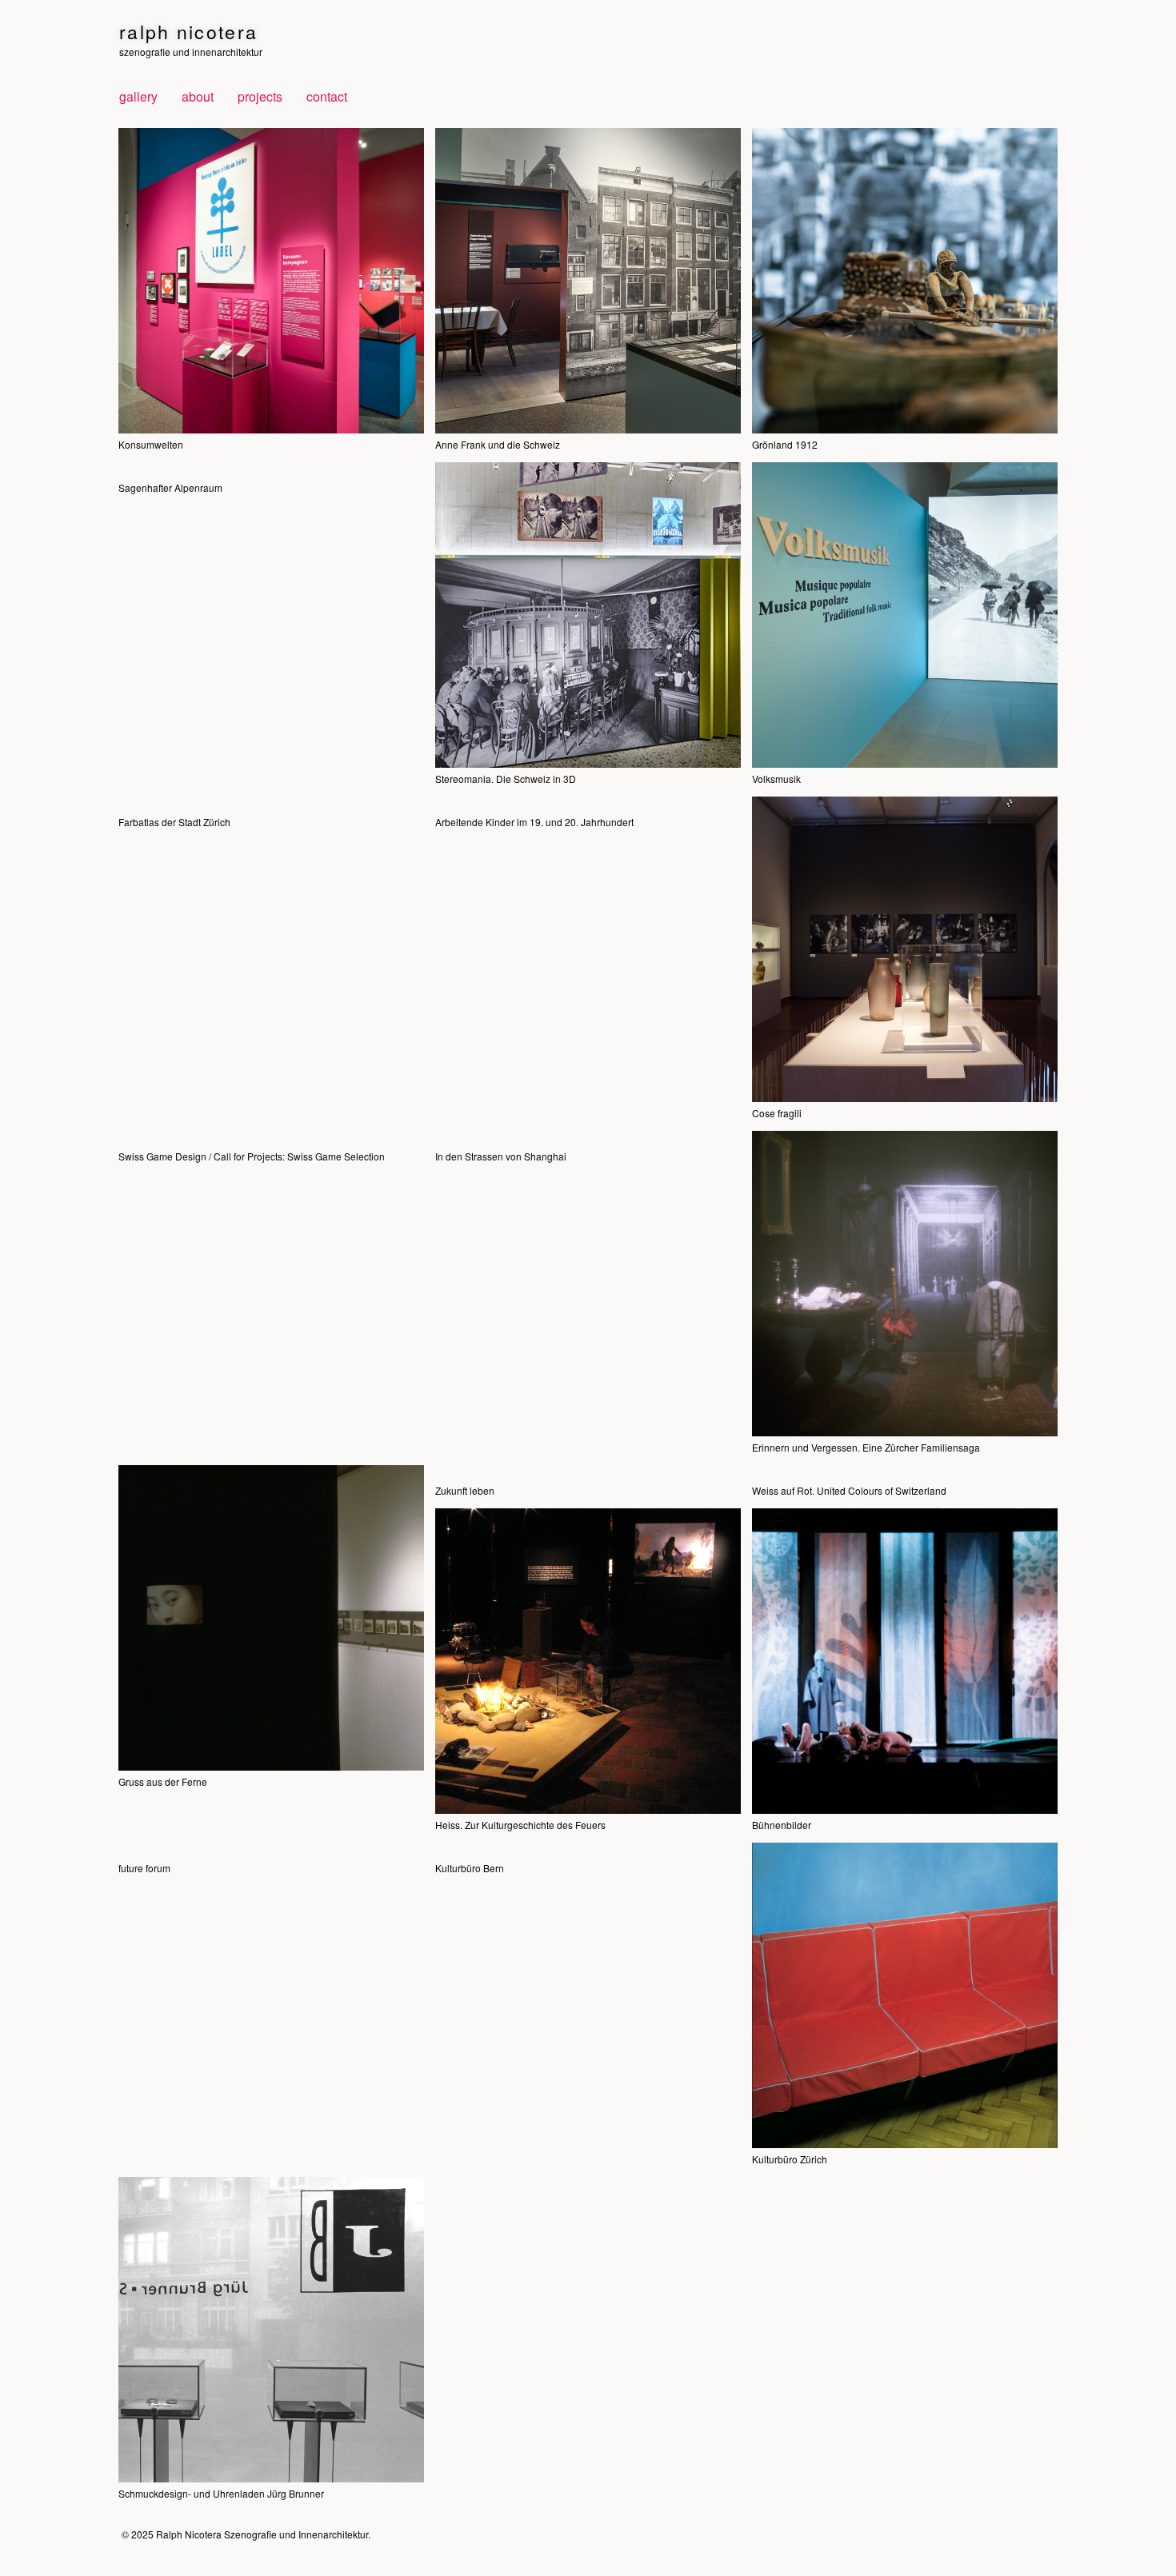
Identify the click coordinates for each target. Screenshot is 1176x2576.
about (198, 96)
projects (260, 96)
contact (327, 96)
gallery (138, 96)
